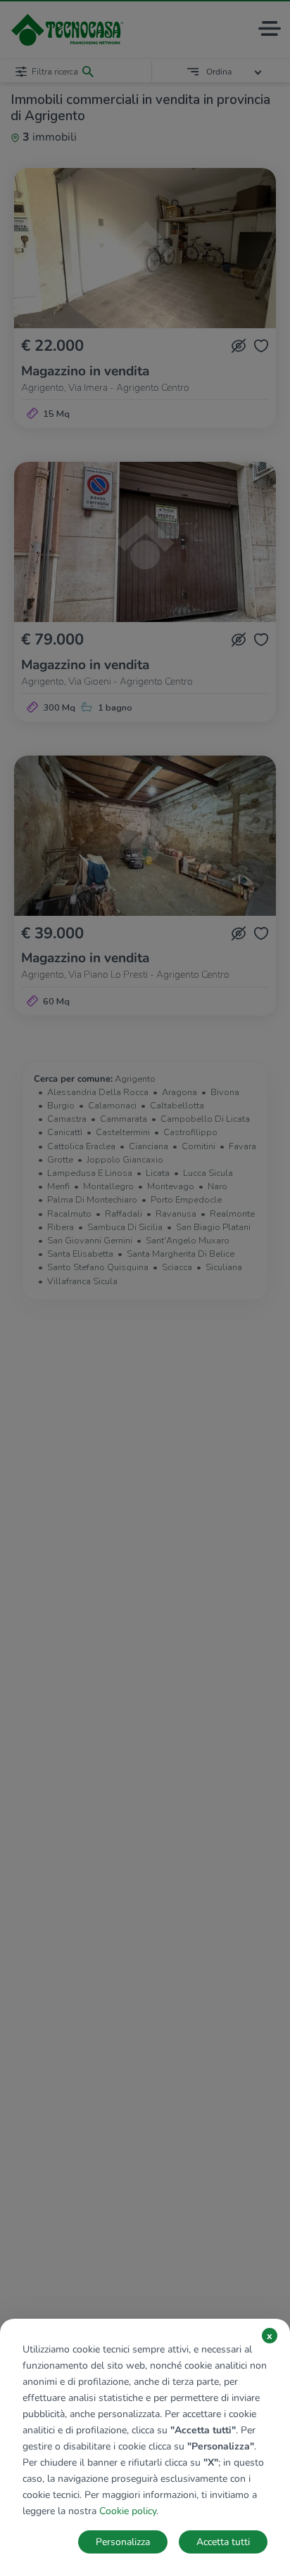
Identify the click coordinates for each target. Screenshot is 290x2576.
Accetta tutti (223, 2542)
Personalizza (123, 2542)
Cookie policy (128, 2511)
